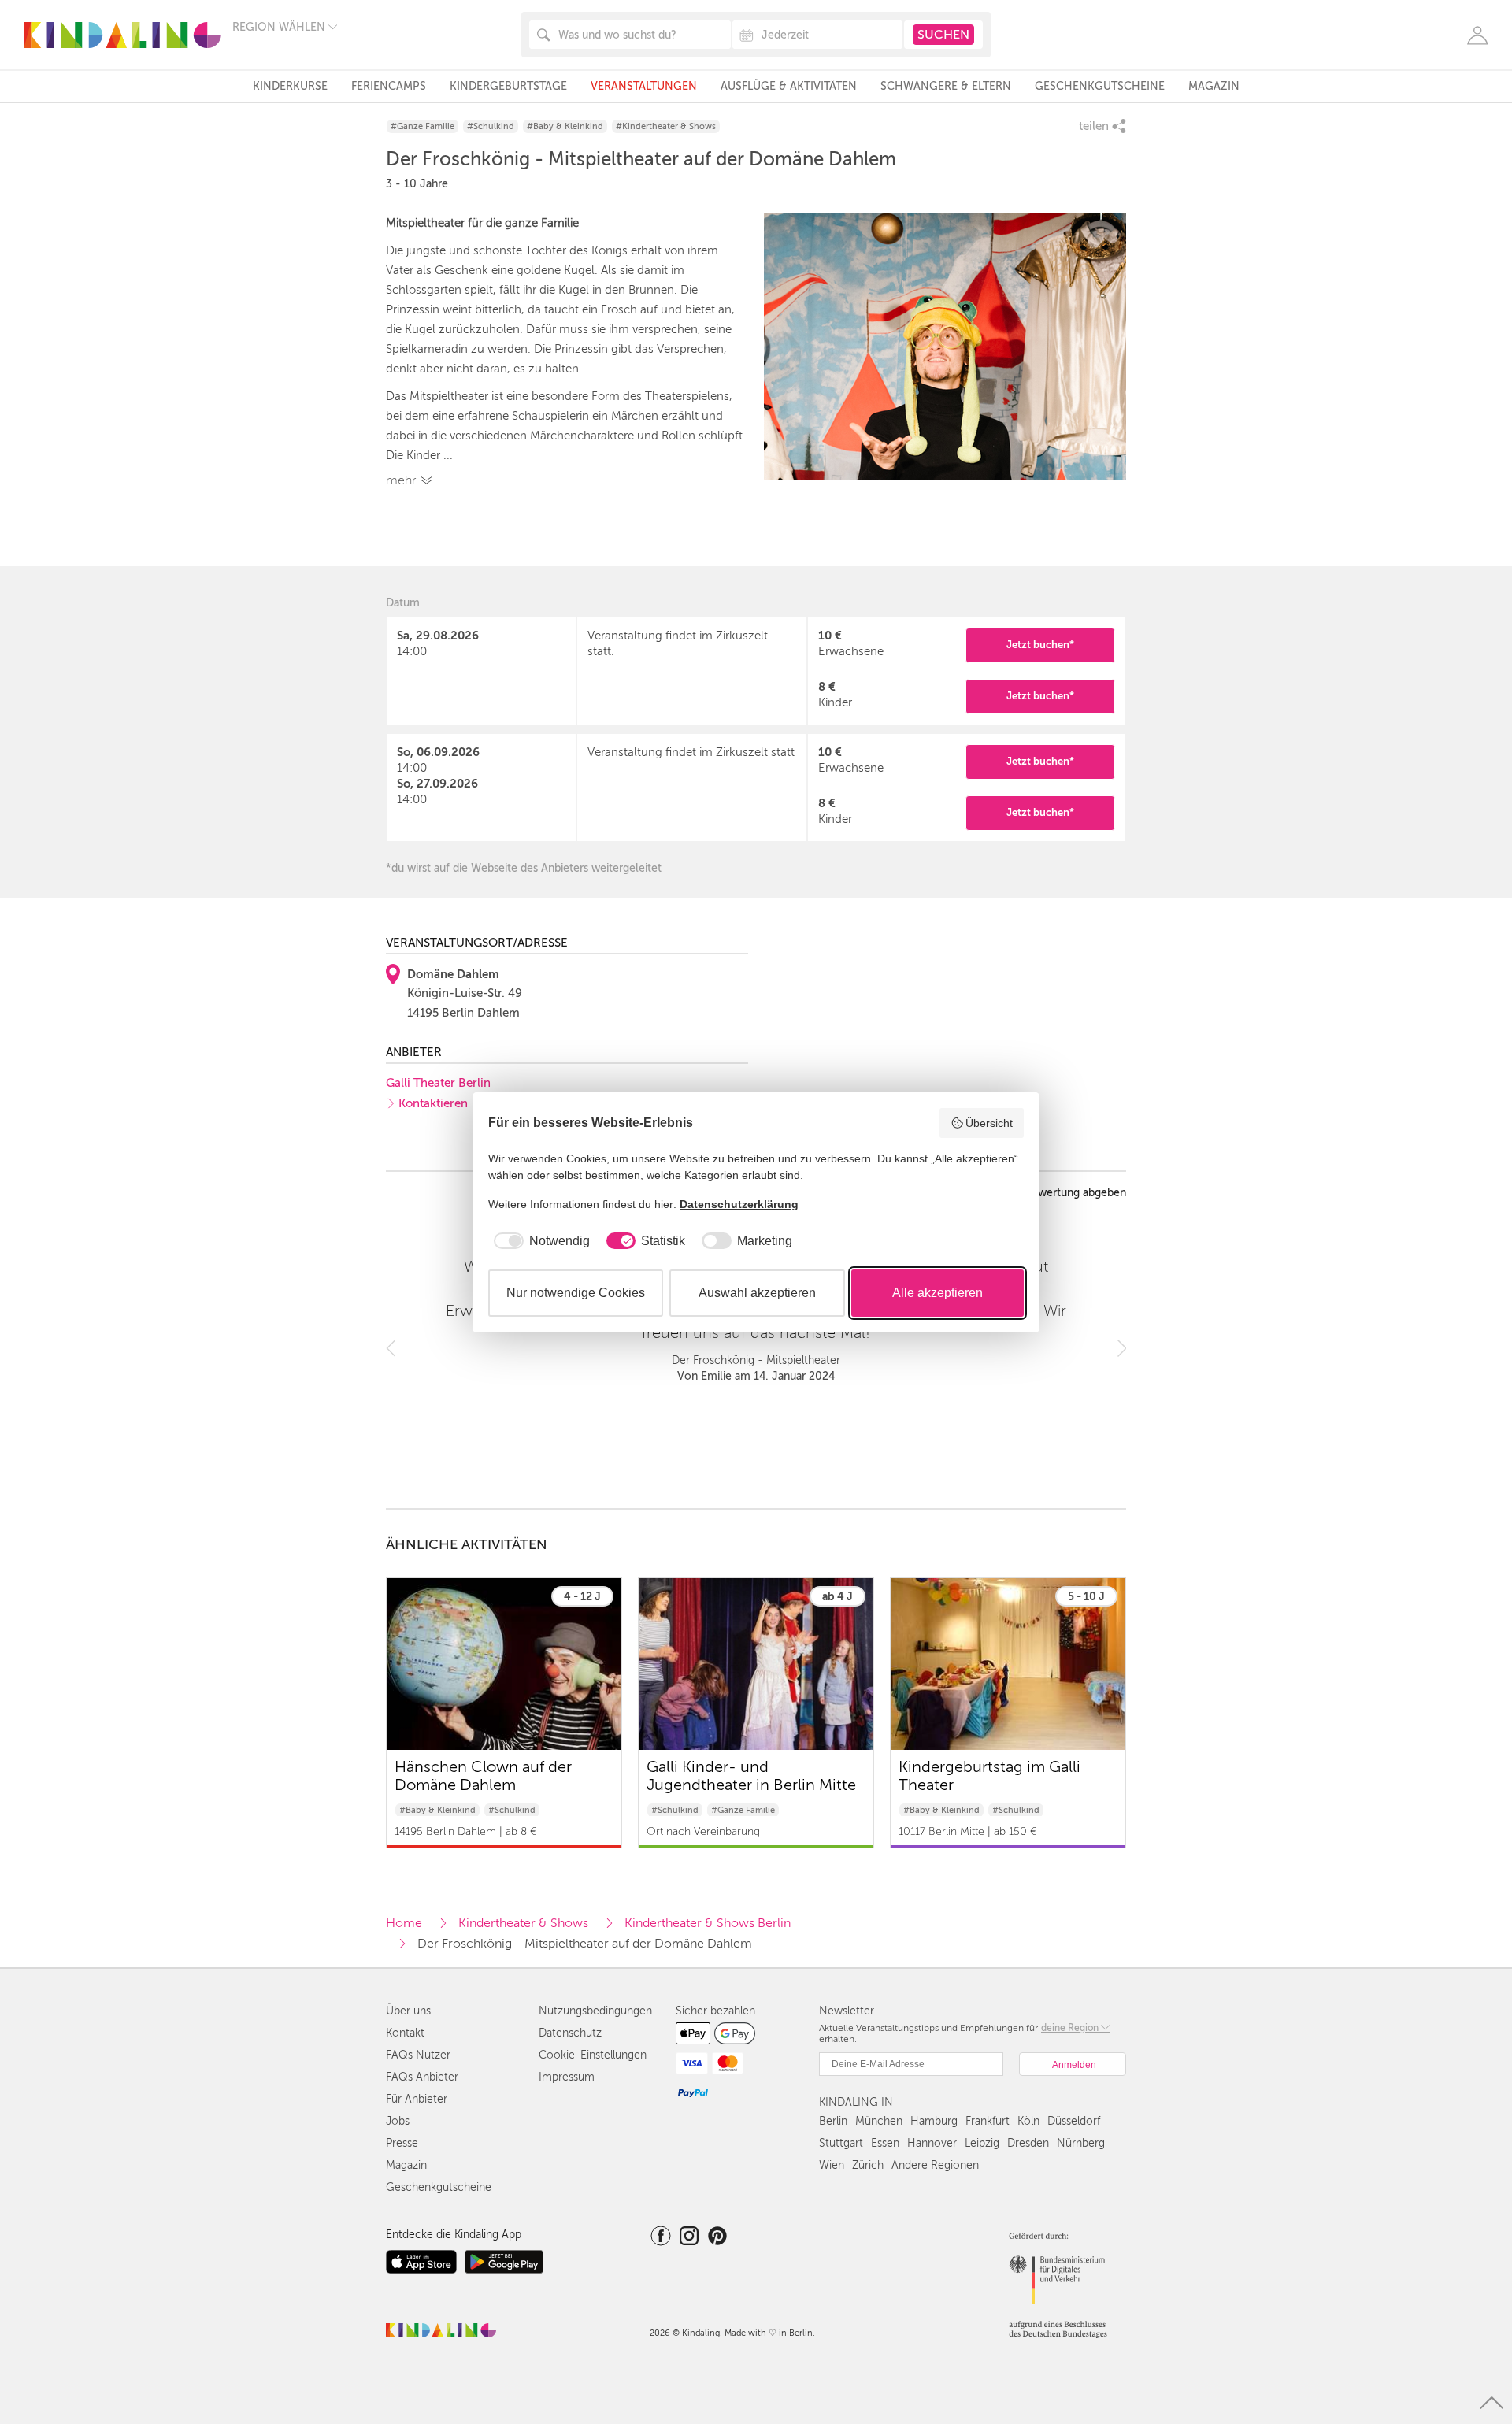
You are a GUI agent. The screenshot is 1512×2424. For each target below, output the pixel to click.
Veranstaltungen (644, 86)
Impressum (567, 2077)
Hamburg (934, 2121)
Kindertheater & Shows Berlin (708, 1923)
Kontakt (405, 2033)
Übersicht (989, 1123)
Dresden (1028, 2143)
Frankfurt (988, 2121)
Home (404, 1923)
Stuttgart (841, 2143)
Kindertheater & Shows (523, 1923)
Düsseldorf (1074, 2121)
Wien (832, 2165)
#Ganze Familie (422, 126)
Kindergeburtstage (508, 86)
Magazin (1214, 86)
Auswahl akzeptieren (757, 1293)
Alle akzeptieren (938, 1293)
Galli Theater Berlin (438, 1083)
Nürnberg (1081, 2143)
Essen (885, 2143)
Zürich (868, 2165)
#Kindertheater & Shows (666, 126)
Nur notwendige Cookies (576, 1293)
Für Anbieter (417, 2099)
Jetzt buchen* (1040, 645)
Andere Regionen (935, 2165)
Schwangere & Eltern (946, 86)
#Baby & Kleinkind (565, 126)
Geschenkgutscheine (1100, 86)
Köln (1028, 2121)
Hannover (932, 2143)
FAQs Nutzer (418, 2055)
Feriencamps (389, 86)
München (879, 2121)
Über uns (408, 2011)
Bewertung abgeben (1075, 1193)
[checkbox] (539, 1241)
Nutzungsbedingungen (595, 2011)
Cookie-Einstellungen (593, 2055)
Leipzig (982, 2143)
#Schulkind (491, 126)
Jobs (398, 2121)
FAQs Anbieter (422, 2077)
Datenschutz (570, 2033)
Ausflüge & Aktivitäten (789, 86)
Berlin (833, 2121)
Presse (402, 2143)
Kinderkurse (290, 86)
